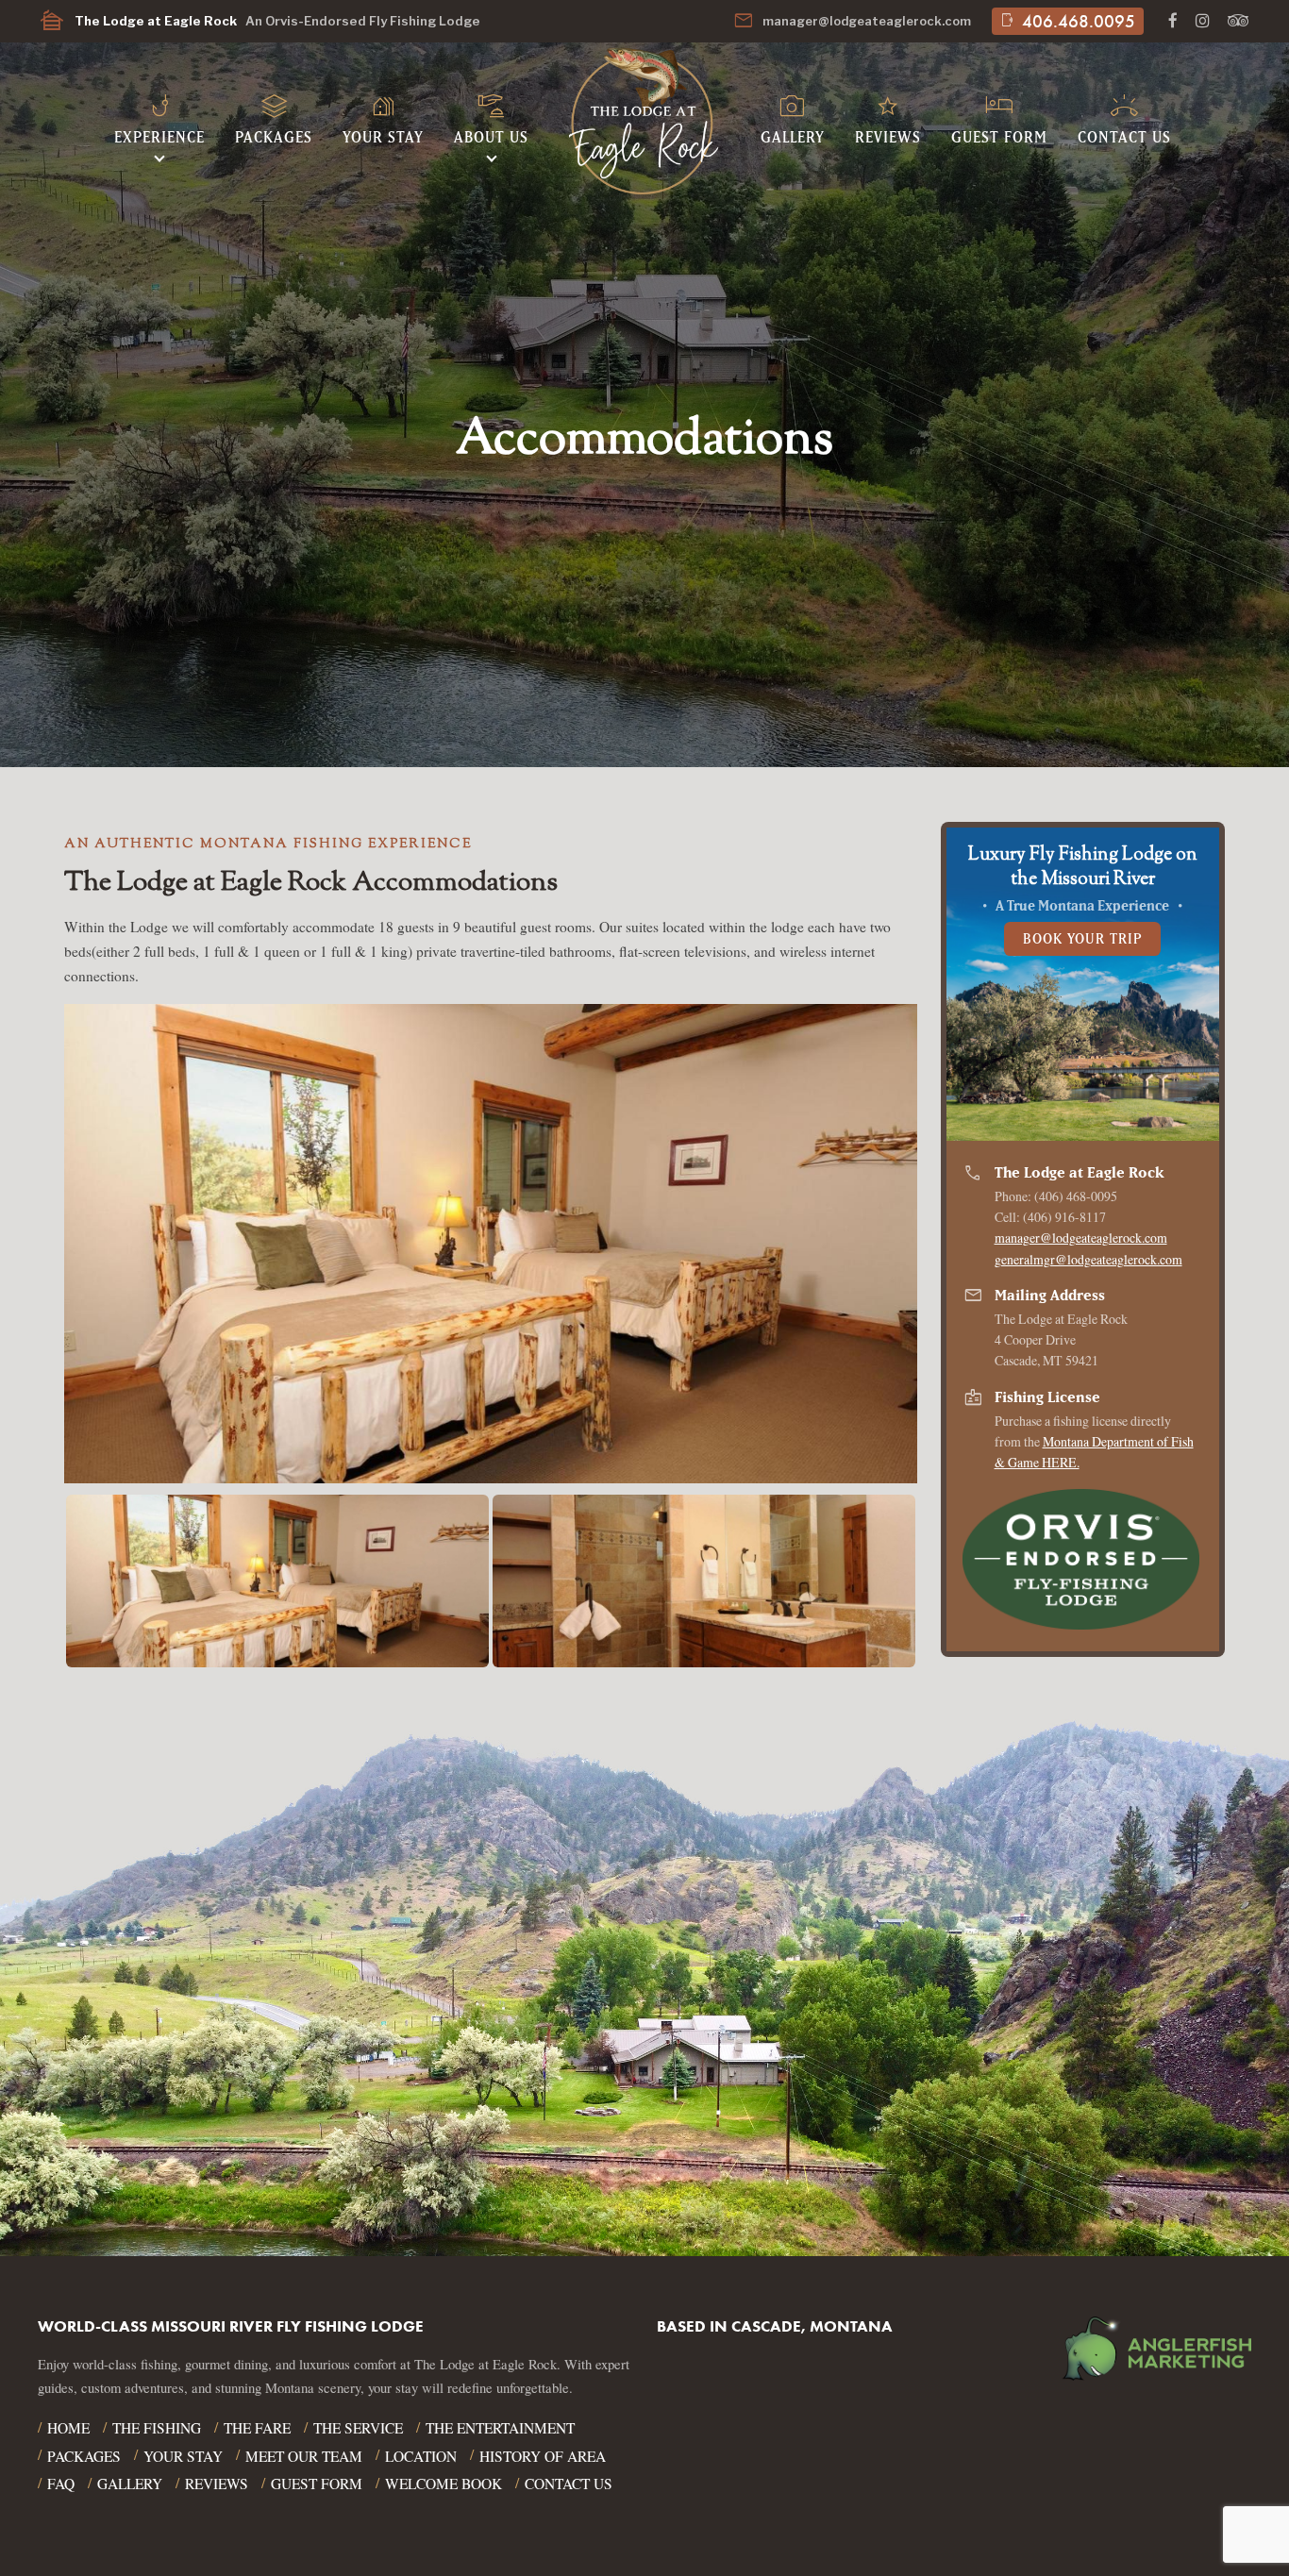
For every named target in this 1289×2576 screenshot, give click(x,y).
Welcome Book (444, 2484)
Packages (274, 116)
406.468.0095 (1067, 21)
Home (68, 2428)
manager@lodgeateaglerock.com (852, 21)
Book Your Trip (1083, 938)
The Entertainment (500, 2428)
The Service (358, 2428)
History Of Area (543, 2456)
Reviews (888, 116)
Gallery (793, 116)
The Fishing (157, 2428)
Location (421, 2456)
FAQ (61, 2484)
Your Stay (383, 116)
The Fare (257, 2428)
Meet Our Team (304, 2456)
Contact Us (1124, 116)
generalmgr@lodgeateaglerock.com (1088, 1259)
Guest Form (999, 116)
